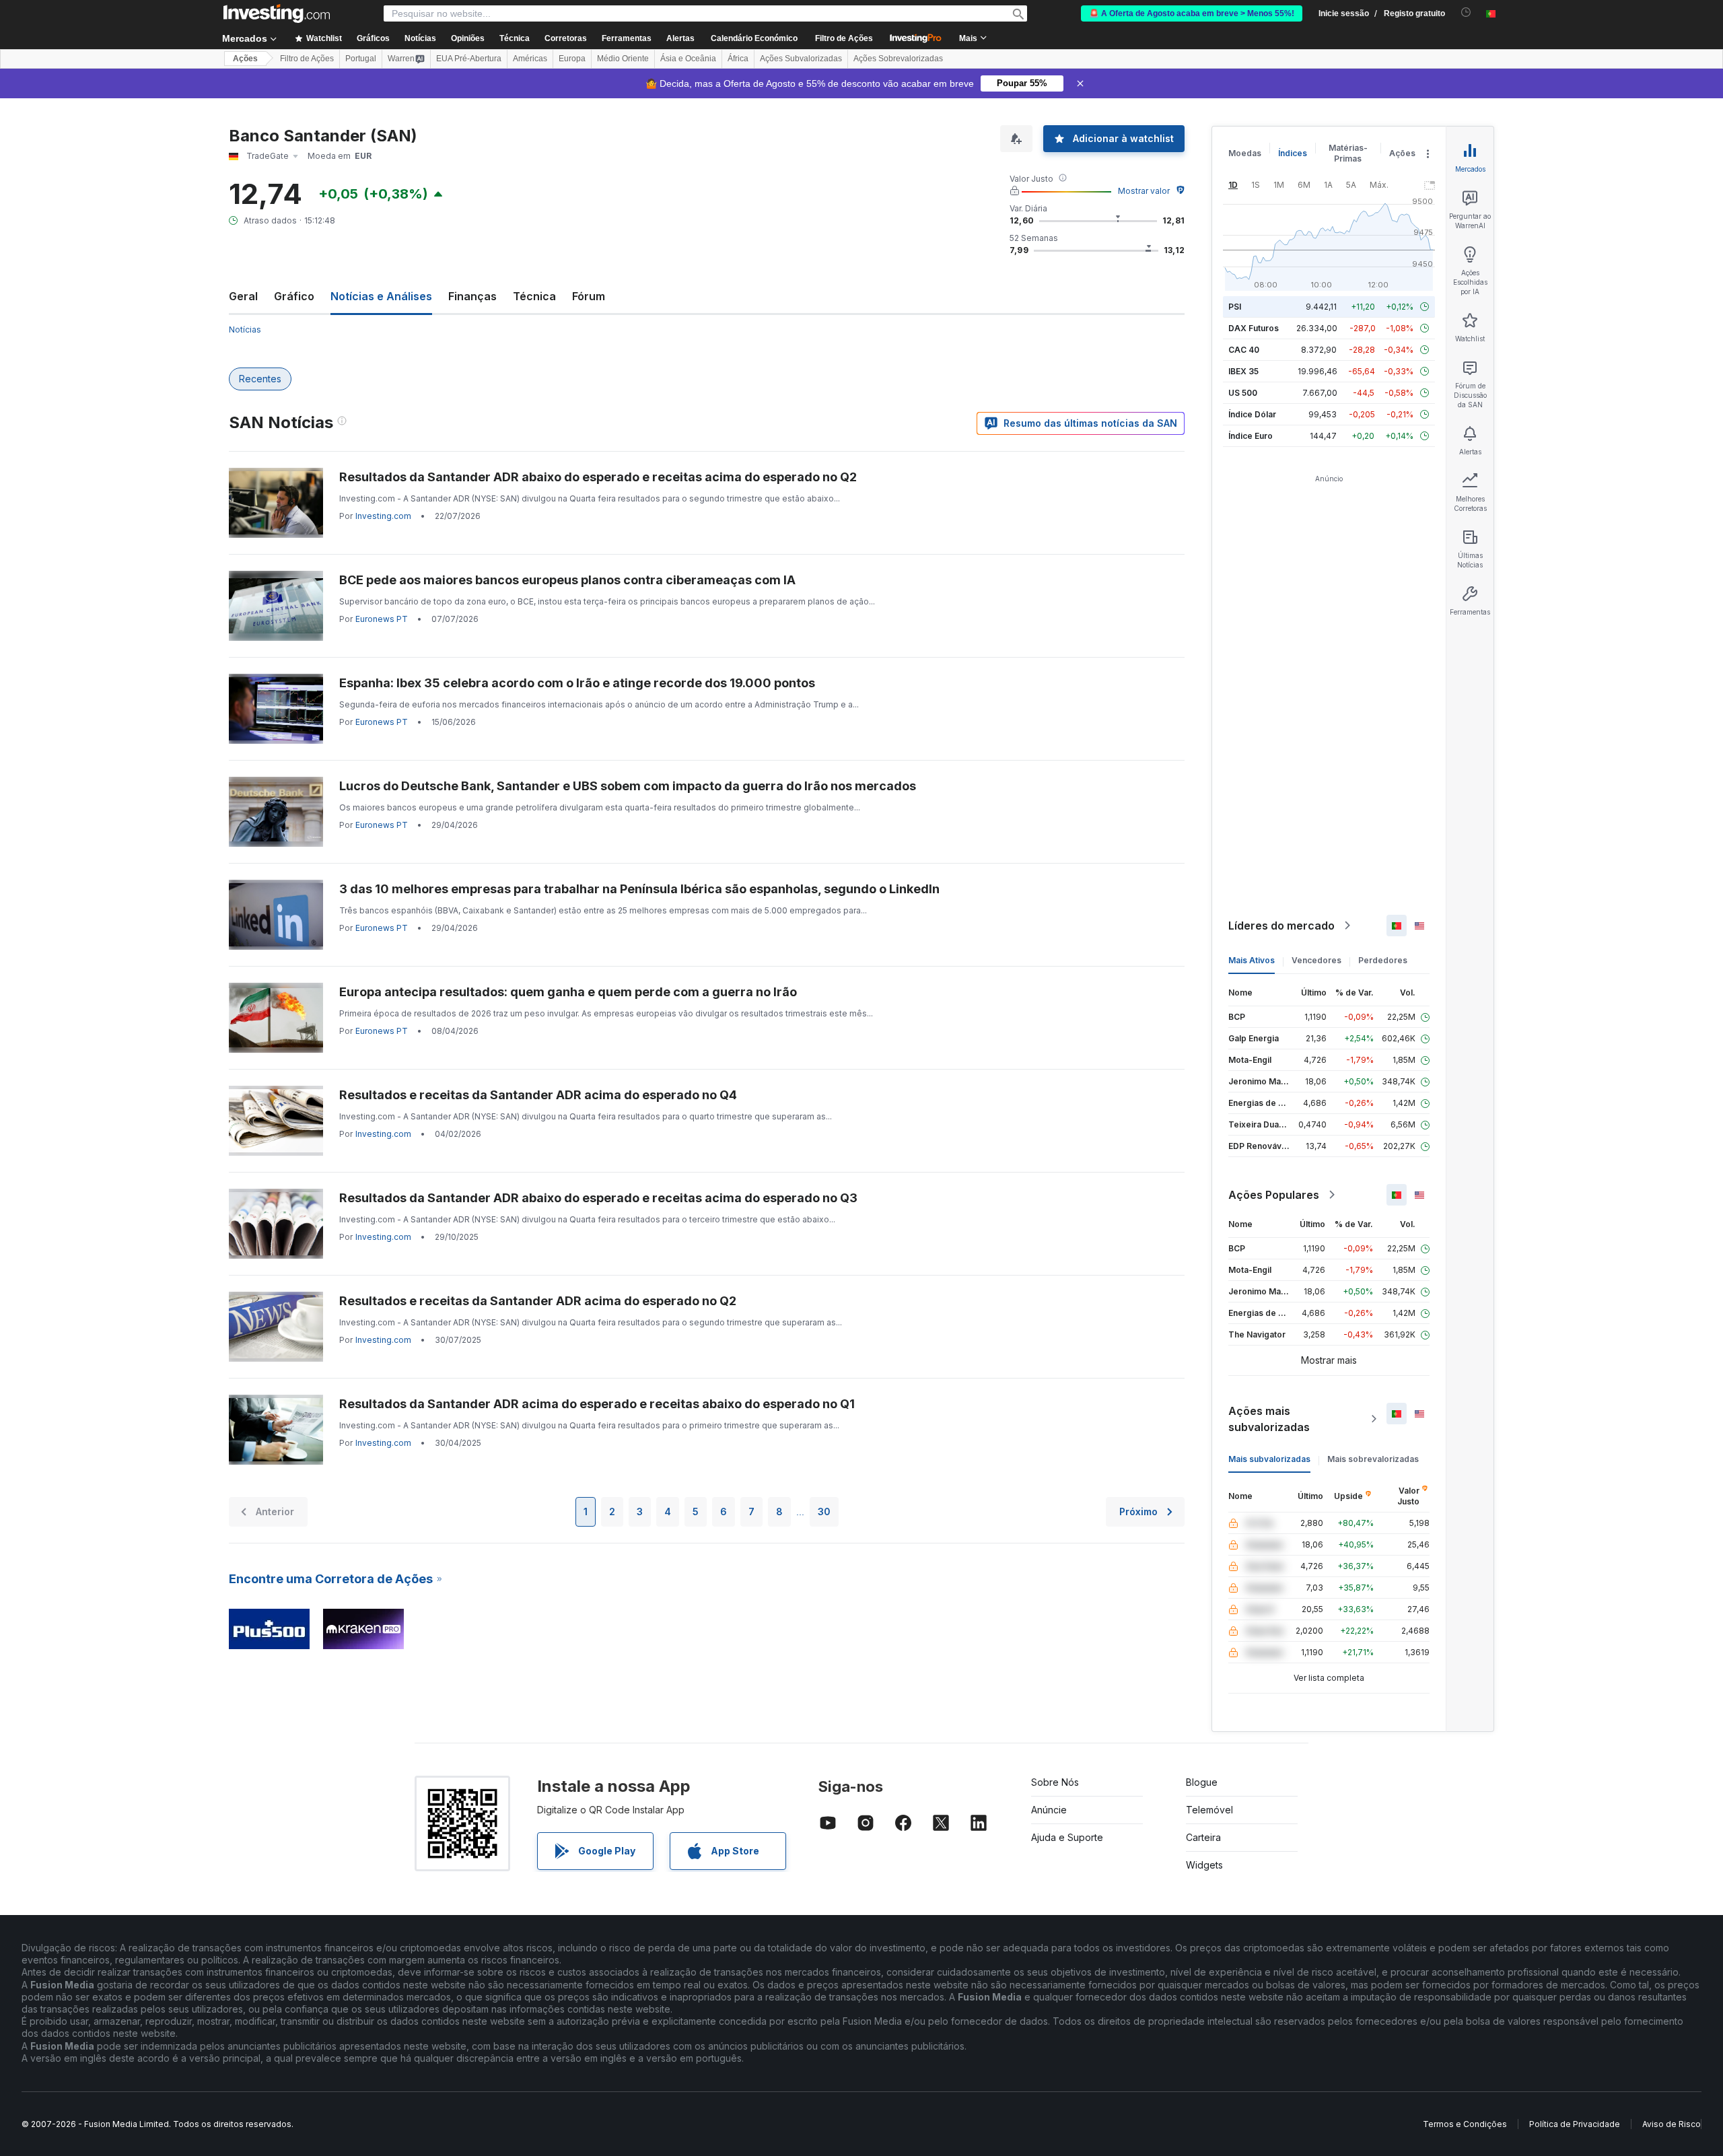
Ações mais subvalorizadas (1269, 1419)
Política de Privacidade (1575, 2124)
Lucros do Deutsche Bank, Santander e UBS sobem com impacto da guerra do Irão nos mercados (628, 786)
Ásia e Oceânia (688, 59)
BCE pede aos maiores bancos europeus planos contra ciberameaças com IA (567, 580)
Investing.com (383, 516)
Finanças (472, 296)
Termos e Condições (1465, 2124)
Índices (1293, 153)
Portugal (361, 59)
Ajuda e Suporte (1067, 1837)
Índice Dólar (1252, 414)
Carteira (1203, 1837)
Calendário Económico (754, 38)
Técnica (534, 296)
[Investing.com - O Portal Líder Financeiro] (277, 13)
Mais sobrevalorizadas (1373, 1459)
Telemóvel (1209, 1810)
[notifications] (1466, 12)
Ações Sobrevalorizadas (898, 59)
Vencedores (1316, 960)
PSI (1235, 307)
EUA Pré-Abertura (469, 59)
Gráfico (294, 296)
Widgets (1204, 1865)
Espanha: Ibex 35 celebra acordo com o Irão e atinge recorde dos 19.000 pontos (577, 683)
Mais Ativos (1252, 960)
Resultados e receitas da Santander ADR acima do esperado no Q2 (538, 1301)
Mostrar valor (1144, 191)
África (738, 59)
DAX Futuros (1254, 328)
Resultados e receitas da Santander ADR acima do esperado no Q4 (538, 1095)
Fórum (589, 296)
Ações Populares (1274, 1195)
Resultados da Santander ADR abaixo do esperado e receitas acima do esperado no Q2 (598, 477)
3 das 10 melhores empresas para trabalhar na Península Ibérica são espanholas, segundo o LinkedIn (639, 889)
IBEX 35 (1243, 371)
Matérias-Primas (1348, 153)
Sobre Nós (1055, 1782)
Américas (530, 59)
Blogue (1202, 1782)
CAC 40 (1244, 350)
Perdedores (1383, 960)
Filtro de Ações (844, 38)
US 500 (1243, 393)
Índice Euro (1251, 436)
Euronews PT (382, 619)
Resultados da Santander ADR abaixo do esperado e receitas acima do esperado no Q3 (598, 1198)
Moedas (1245, 153)
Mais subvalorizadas (1269, 1459)
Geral (243, 296)
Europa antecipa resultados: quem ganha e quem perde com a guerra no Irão (568, 992)
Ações (245, 59)
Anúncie (1049, 1810)
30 (824, 1511)
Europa (572, 59)
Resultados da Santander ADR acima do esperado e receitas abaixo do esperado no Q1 (597, 1404)
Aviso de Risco (1672, 2124)
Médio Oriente (623, 59)
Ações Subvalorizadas (801, 59)
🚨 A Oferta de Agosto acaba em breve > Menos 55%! (1192, 13)
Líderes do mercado (1281, 926)
